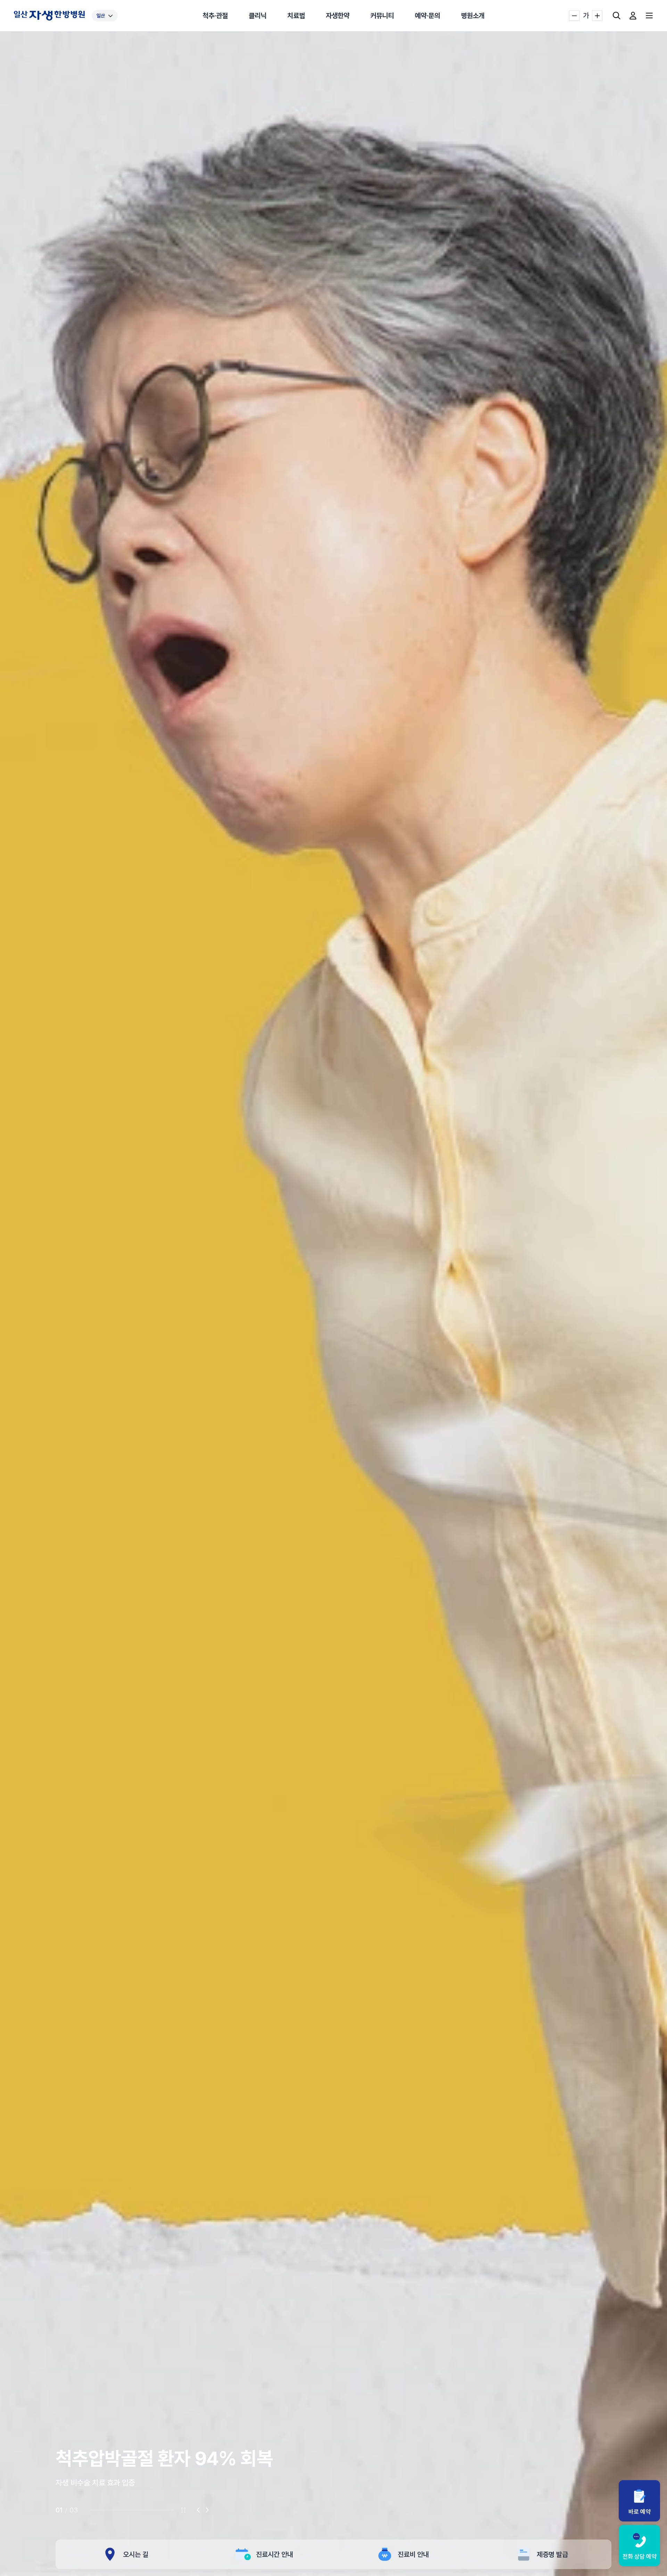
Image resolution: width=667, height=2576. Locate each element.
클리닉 (258, 16)
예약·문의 (427, 16)
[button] (198, 2510)
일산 (101, 16)
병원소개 (473, 16)
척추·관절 (215, 16)
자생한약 (338, 16)
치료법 (296, 16)
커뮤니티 (382, 16)
